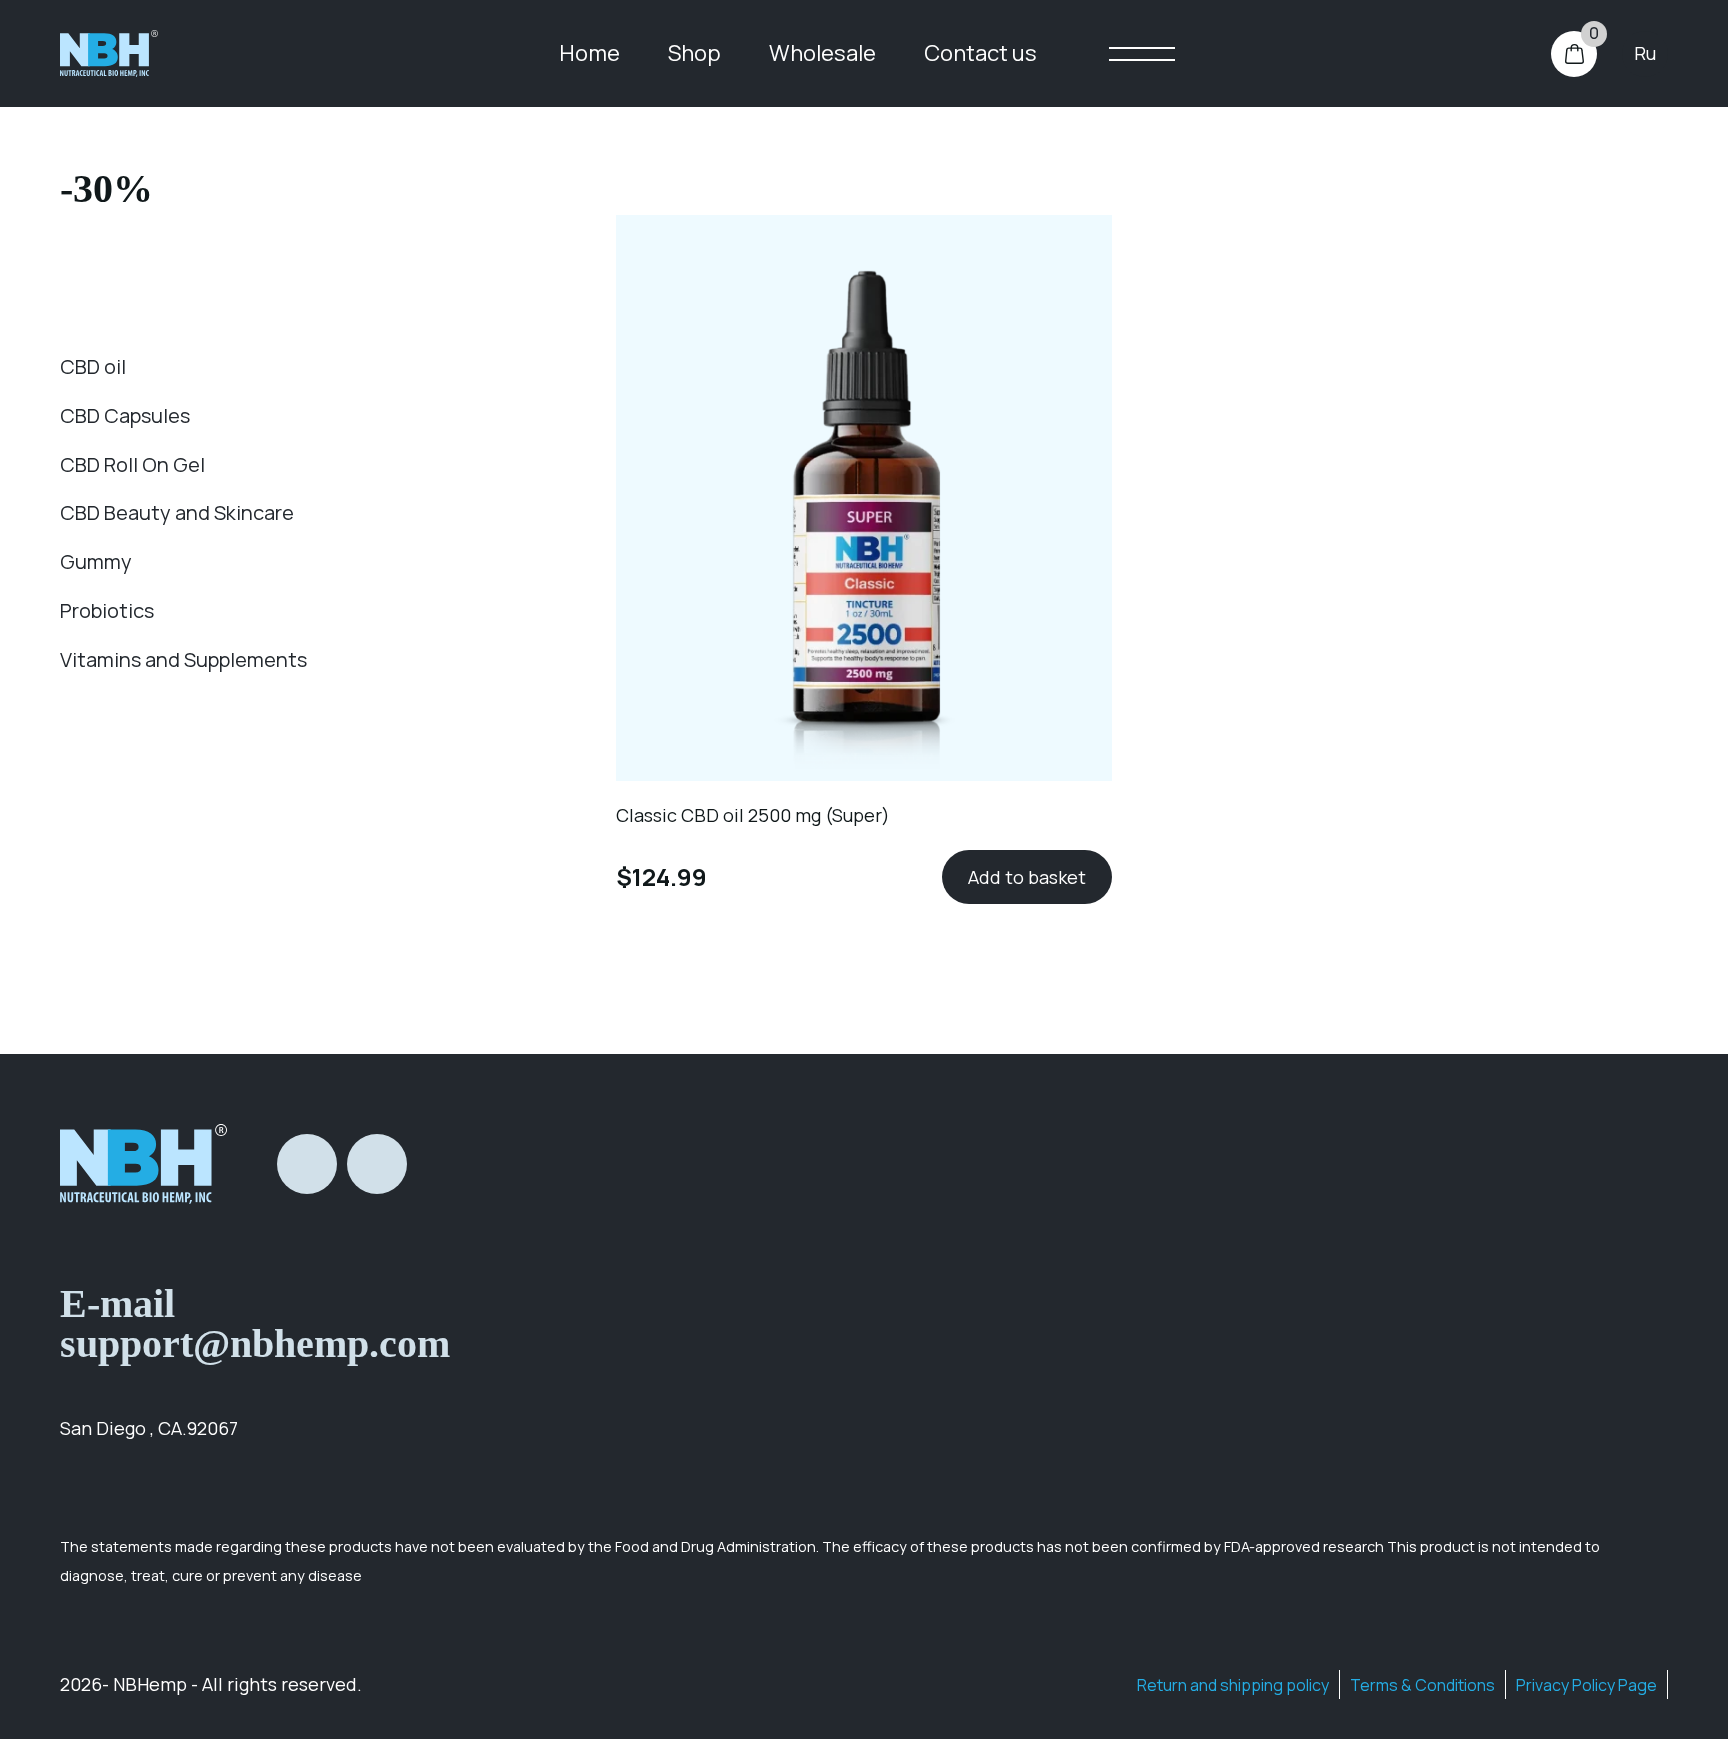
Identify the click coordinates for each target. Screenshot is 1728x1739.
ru (1645, 53)
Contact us (980, 53)
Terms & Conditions (1422, 1685)
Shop (694, 53)
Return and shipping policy (1233, 1685)
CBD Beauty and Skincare (177, 512)
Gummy (96, 561)
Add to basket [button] (1027, 877)
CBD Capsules (125, 415)
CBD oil (93, 366)
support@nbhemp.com (255, 1343)
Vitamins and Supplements (183, 659)
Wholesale (822, 53)
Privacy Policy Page (1586, 1685)
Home (589, 53)
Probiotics (107, 610)
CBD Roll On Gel (132, 464)
